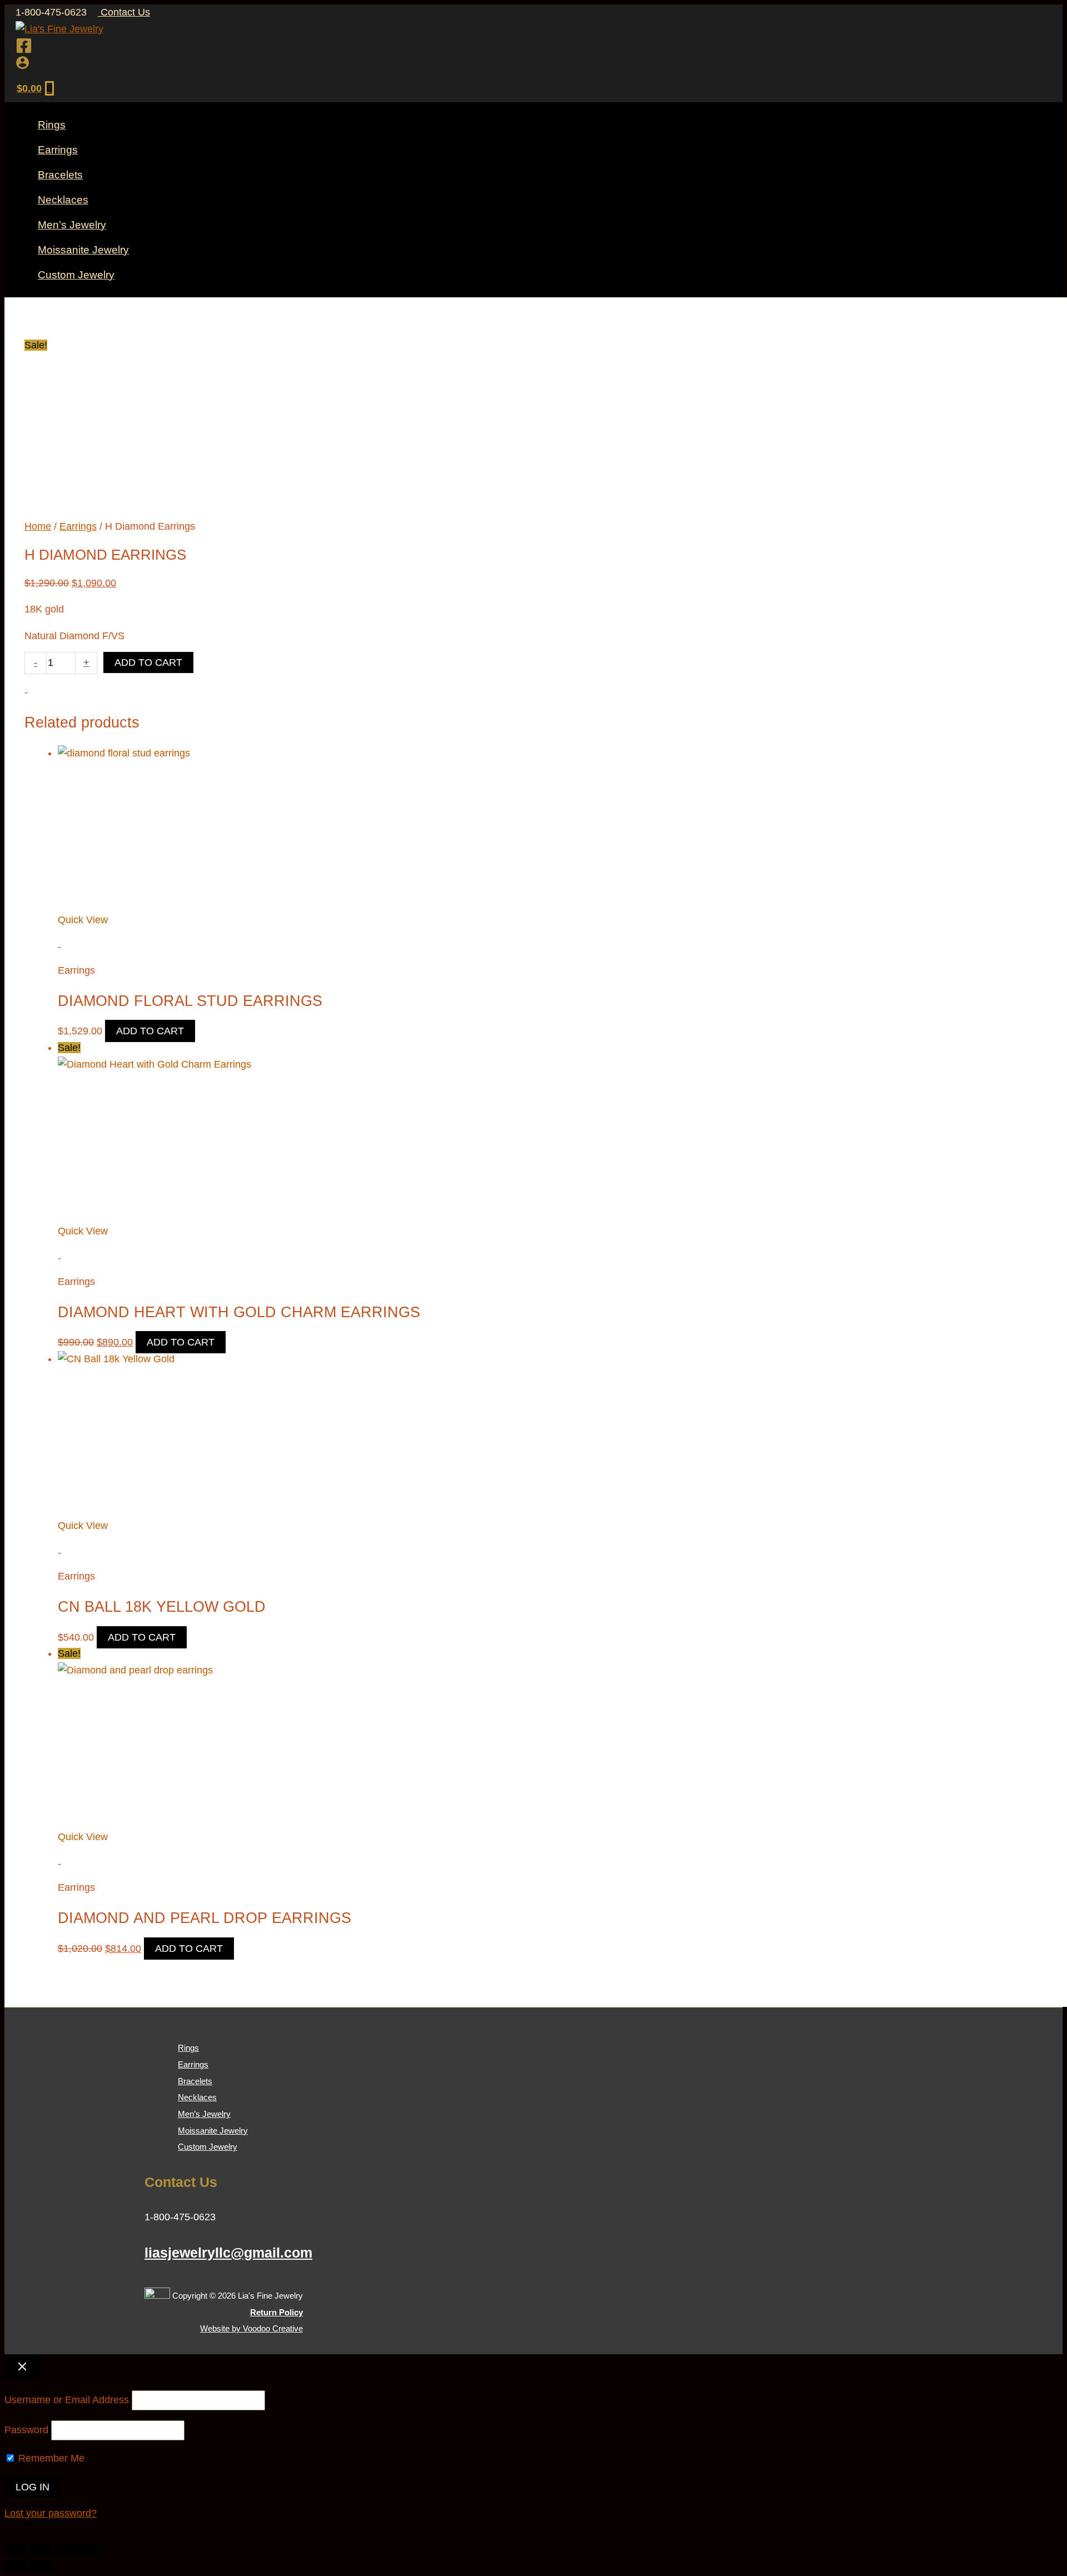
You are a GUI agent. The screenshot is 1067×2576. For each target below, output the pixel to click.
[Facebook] (24, 51)
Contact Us (124, 12)
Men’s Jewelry (204, 2114)
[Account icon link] (23, 65)
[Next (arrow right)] (41, 2566)
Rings (188, 2048)
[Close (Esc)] (91, 2549)
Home (38, 526)
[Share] (66, 2549)
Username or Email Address (67, 2400)
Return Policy (276, 2312)
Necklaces (197, 2097)
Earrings (78, 526)
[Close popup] (22, 2367)
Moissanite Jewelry (213, 2131)
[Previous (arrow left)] (16, 2566)
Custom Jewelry (208, 2147)
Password (26, 2430)
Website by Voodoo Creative (251, 2328)
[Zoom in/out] (16, 2549)
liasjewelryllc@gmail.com (228, 2253)
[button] (8, 2530)
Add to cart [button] (150, 1031)
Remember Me (50, 2458)
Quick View (83, 920)
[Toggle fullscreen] (41, 2549)
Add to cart (148, 662)
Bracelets (195, 2081)
